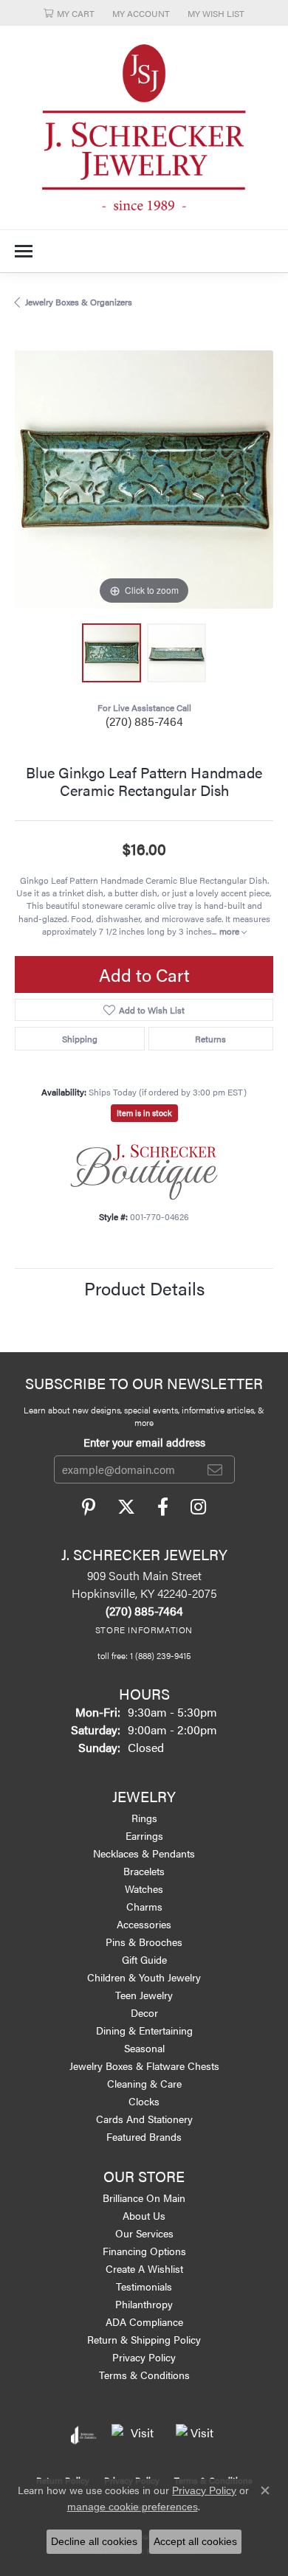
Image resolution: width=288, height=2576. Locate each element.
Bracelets (144, 1871)
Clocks (144, 2101)
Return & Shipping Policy (144, 2339)
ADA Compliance (144, 2321)
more (230, 931)
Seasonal (144, 2048)
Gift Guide (144, 1959)
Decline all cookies (94, 2541)
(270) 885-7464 (144, 721)
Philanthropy (144, 2304)
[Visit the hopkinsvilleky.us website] (136, 2435)
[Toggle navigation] (24, 251)
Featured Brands (144, 2136)
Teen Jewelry (144, 1995)
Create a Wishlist (144, 2268)
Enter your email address (144, 1442)
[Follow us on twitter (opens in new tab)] (126, 1507)
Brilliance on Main (144, 2198)
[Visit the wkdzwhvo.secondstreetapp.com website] (196, 2435)
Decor (144, 2012)
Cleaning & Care (144, 2083)
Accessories (144, 1924)
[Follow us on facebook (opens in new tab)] (163, 1507)
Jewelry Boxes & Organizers (79, 302)
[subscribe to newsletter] (215, 1469)
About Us (144, 2215)
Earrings (144, 1835)
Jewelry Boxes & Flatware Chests (144, 2066)
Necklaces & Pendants (144, 1853)
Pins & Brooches (144, 1942)
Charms (144, 1906)
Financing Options (144, 2251)
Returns (210, 1039)
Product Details (144, 1288)
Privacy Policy (144, 2357)
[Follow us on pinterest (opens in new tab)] (89, 1507)
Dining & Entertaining (144, 2030)
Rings (144, 1818)
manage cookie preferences (133, 2507)
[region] (144, 479)
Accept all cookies (195, 2541)
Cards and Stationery (144, 2119)
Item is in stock (144, 1113)
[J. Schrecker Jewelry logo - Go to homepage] (144, 128)
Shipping (80, 1039)
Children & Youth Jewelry (144, 1977)
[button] (69, 13)
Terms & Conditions (144, 2375)
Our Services (144, 2233)
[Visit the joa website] (84, 2435)
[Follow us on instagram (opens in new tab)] (198, 1507)
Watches (144, 1888)
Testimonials (144, 2286)
